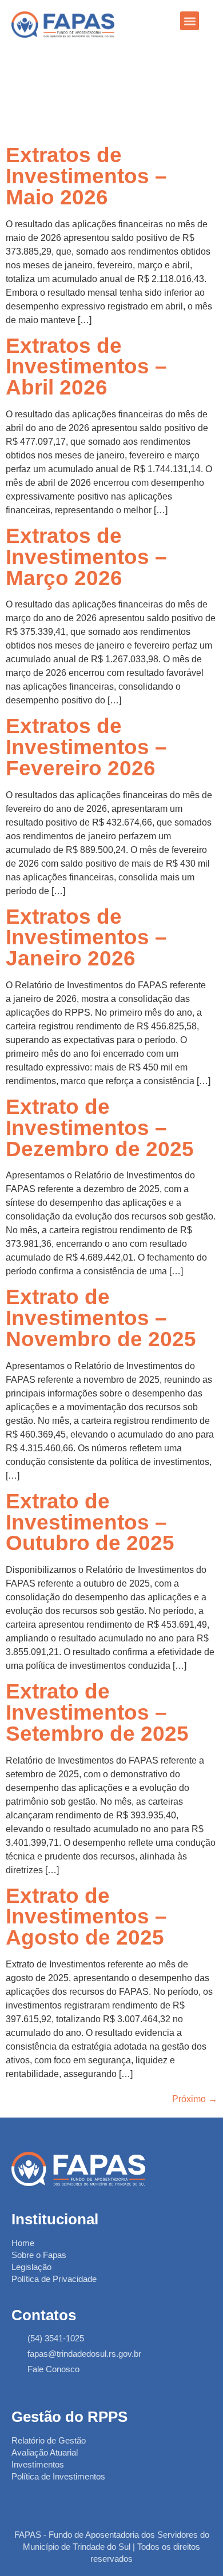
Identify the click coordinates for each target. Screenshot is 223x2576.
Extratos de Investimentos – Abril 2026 (86, 367)
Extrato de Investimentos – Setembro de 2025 (97, 1712)
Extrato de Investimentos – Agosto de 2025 (86, 1917)
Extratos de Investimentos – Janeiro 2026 (86, 938)
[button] (190, 21)
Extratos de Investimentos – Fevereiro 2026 (86, 747)
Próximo (195, 2099)
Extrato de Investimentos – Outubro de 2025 (90, 1522)
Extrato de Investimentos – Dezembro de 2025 (100, 1128)
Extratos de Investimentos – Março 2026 (86, 557)
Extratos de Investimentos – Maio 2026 (86, 176)
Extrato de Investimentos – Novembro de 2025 (101, 1318)
